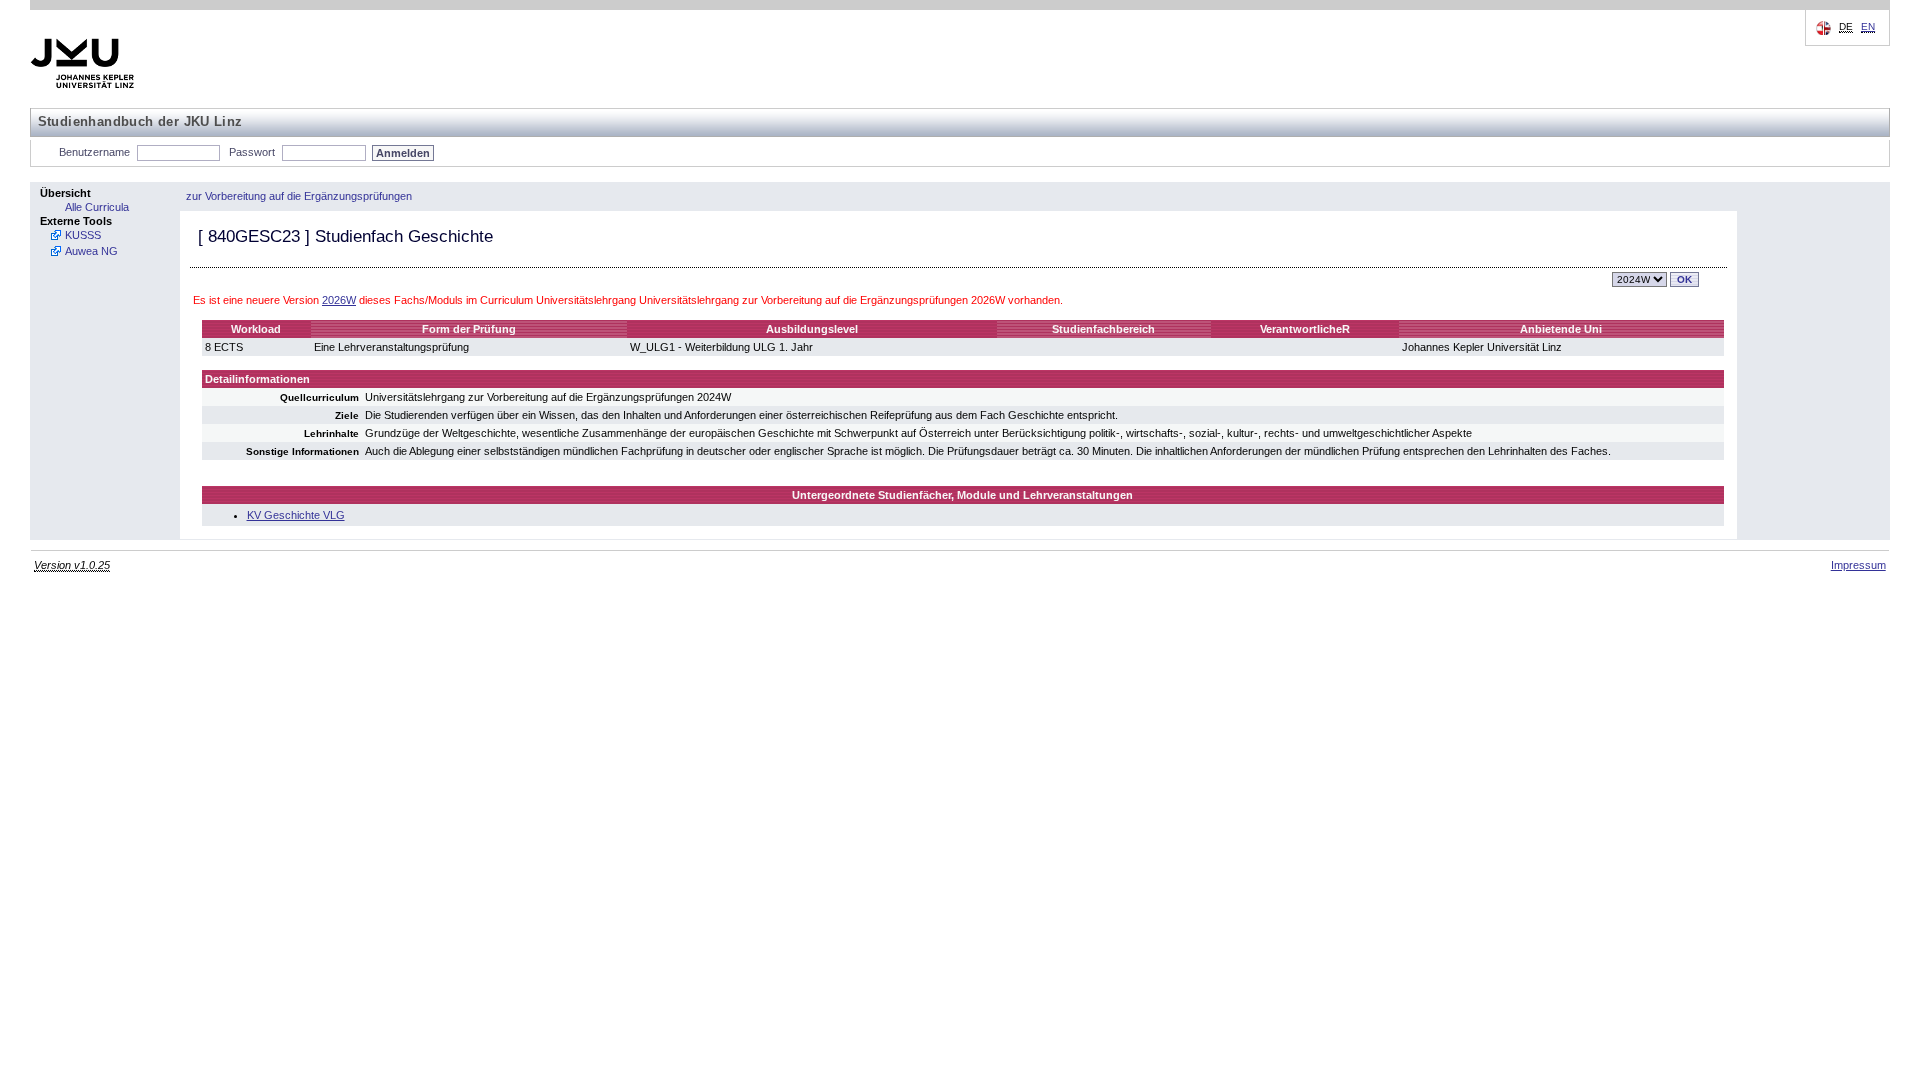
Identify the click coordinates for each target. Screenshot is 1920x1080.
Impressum (1858, 565)
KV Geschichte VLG (296, 515)
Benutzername (94, 152)
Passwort (252, 152)
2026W (339, 300)
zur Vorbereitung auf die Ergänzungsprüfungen (299, 196)
